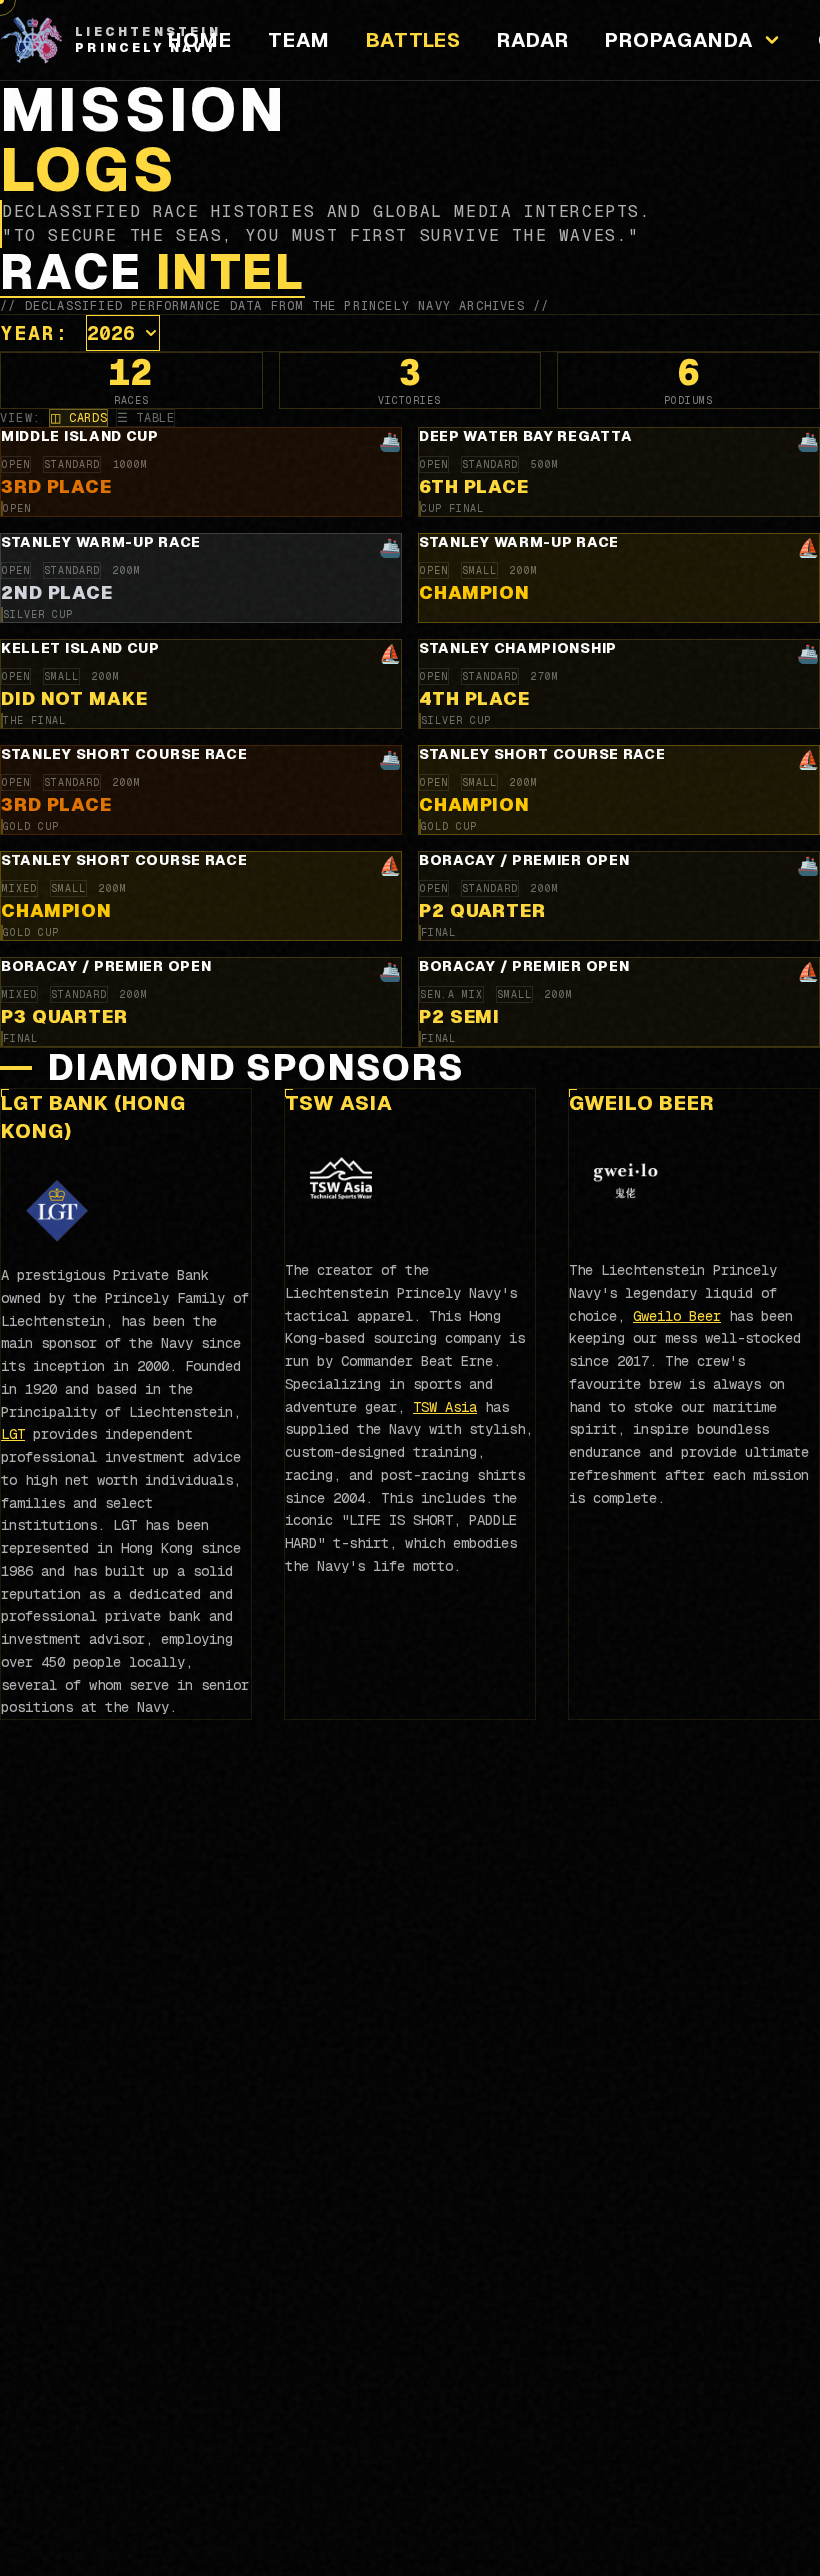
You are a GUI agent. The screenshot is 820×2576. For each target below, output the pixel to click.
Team (299, 40)
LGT (13, 1434)
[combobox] (123, 333)
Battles (413, 40)
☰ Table (145, 418)
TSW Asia (339, 1103)
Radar (533, 40)
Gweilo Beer (642, 1103)
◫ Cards (78, 418)
